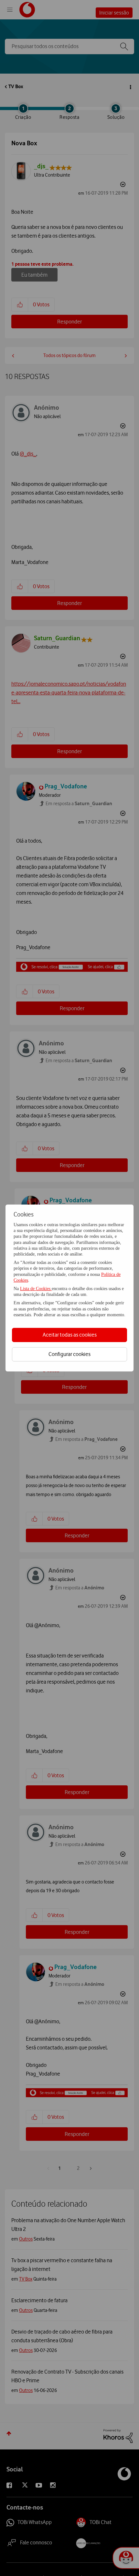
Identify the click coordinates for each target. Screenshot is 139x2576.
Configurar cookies (69, 1354)
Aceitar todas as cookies (70, 1335)
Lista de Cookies (36, 1289)
